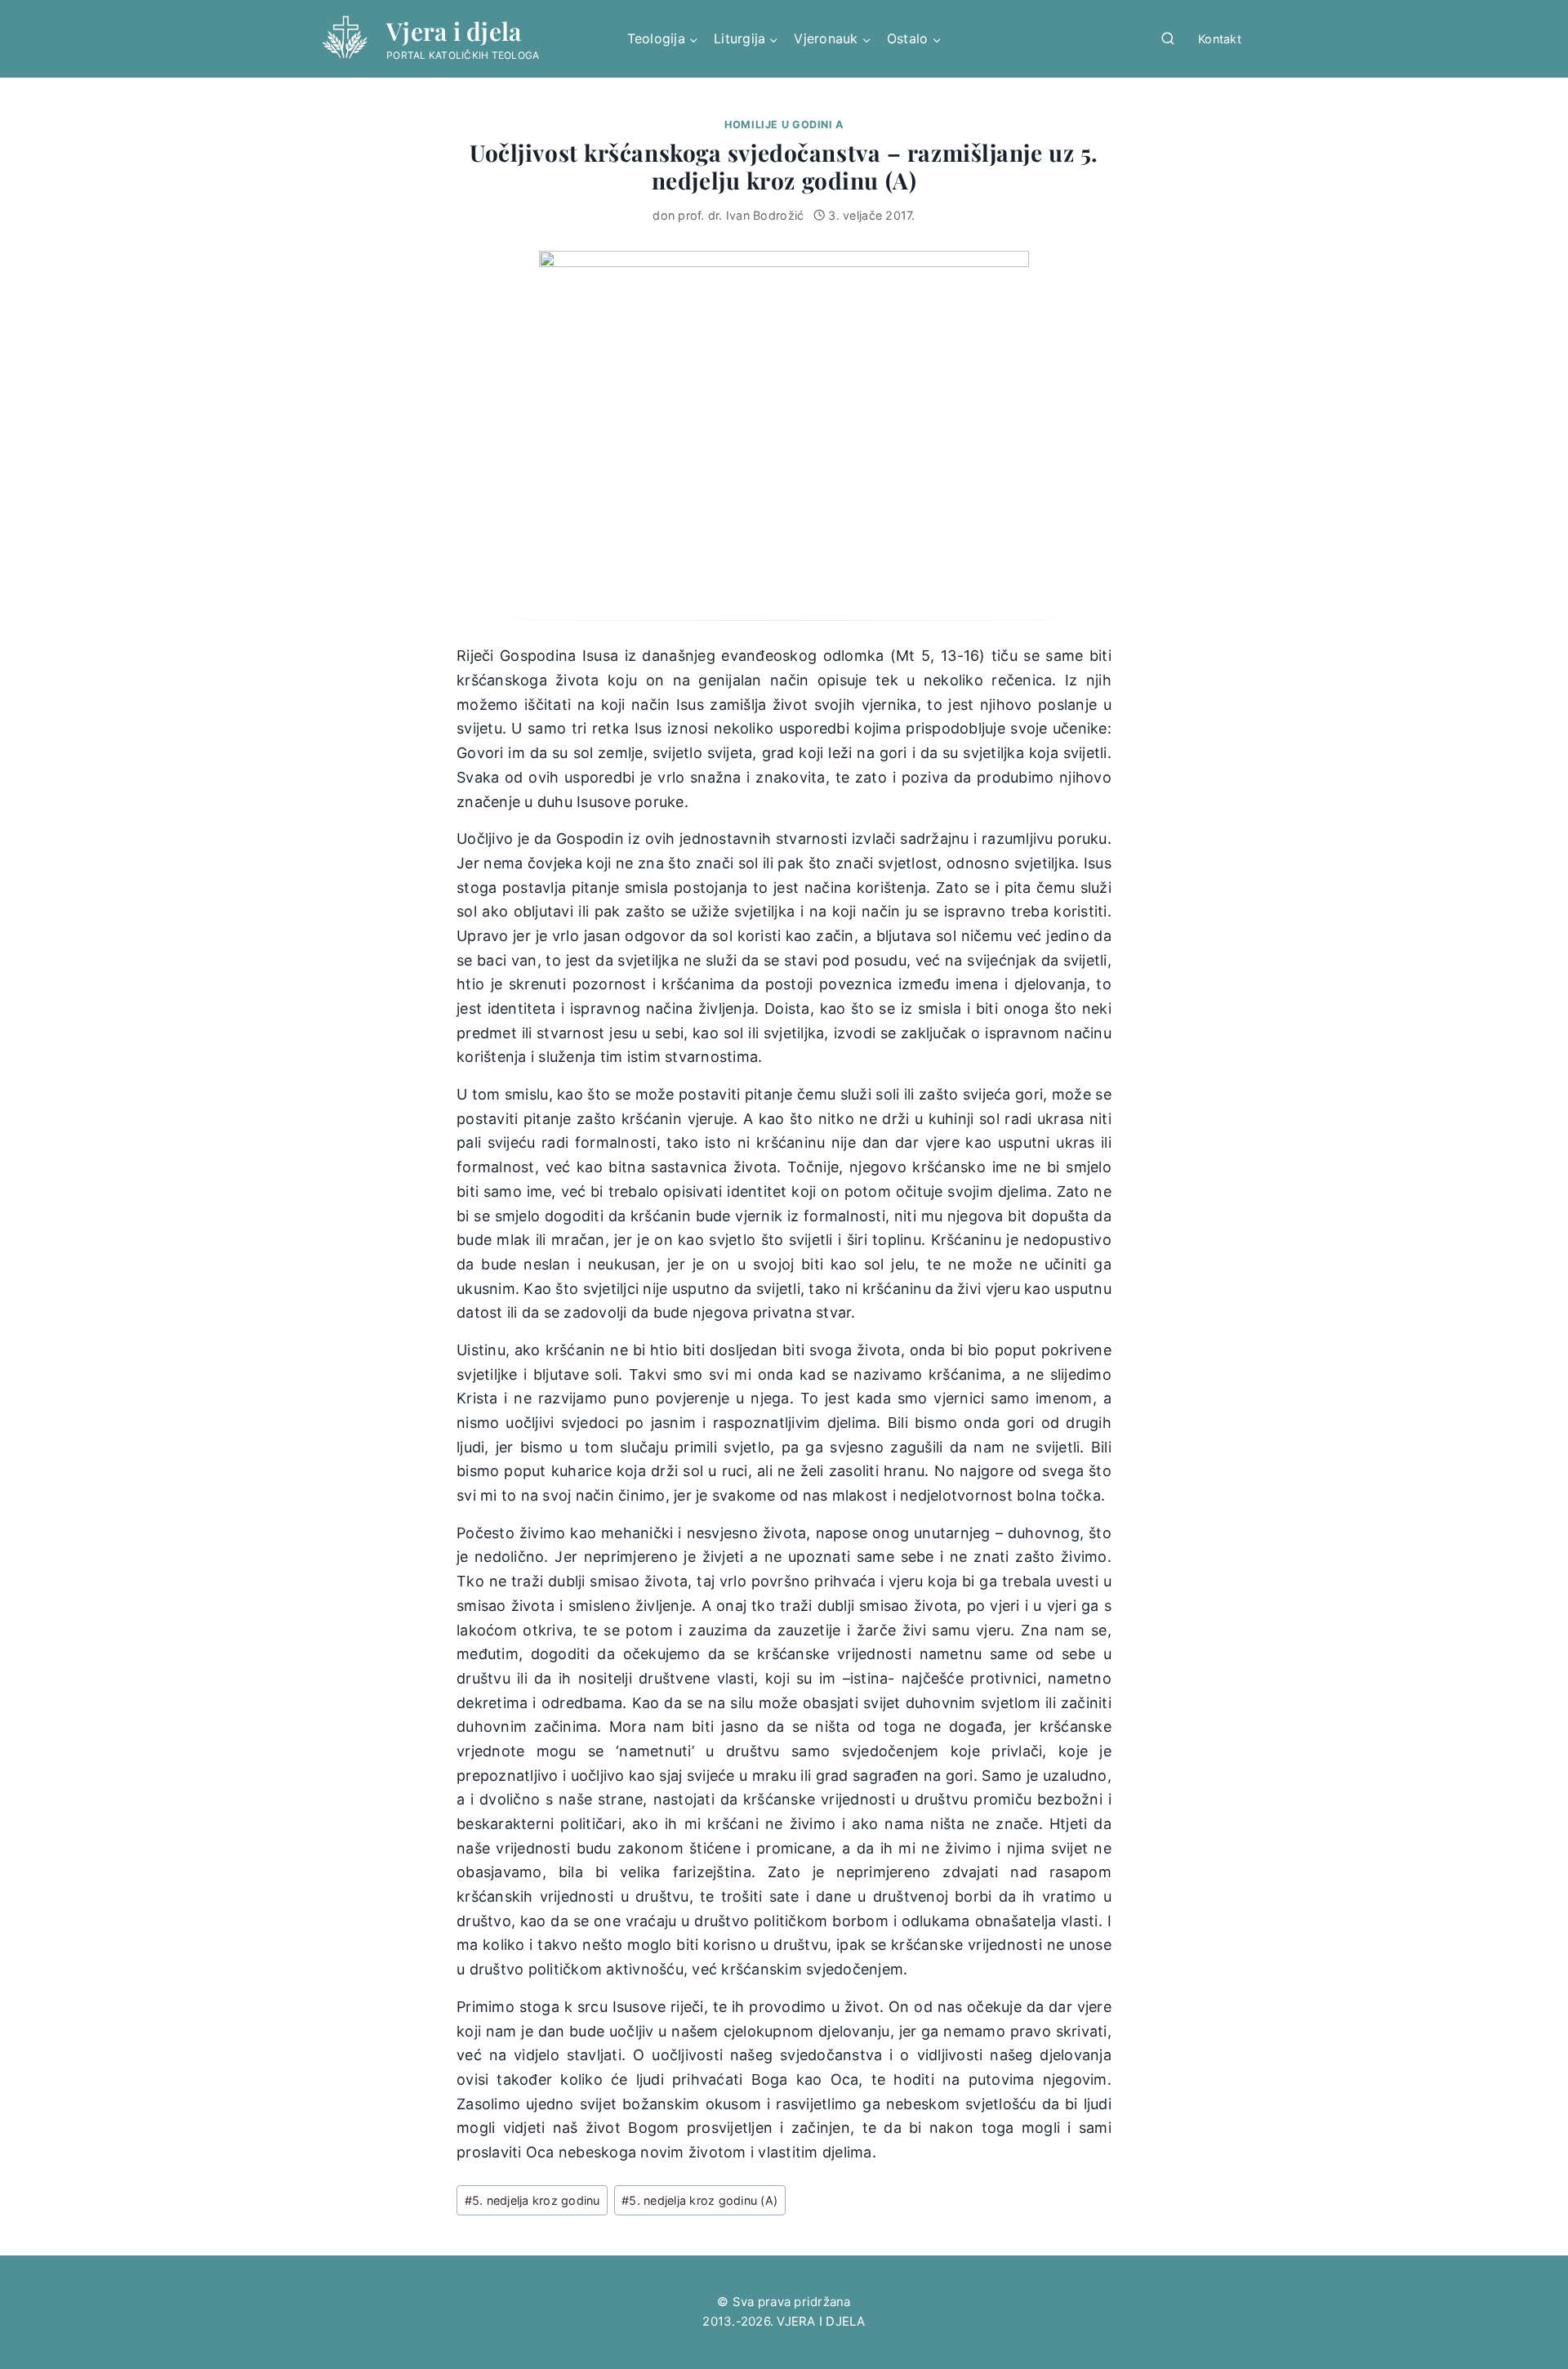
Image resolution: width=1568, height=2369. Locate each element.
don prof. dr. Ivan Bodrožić (728, 215)
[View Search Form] (1168, 39)
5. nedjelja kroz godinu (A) (699, 2200)
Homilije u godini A (784, 125)
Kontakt (1220, 39)
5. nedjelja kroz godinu (532, 2200)
